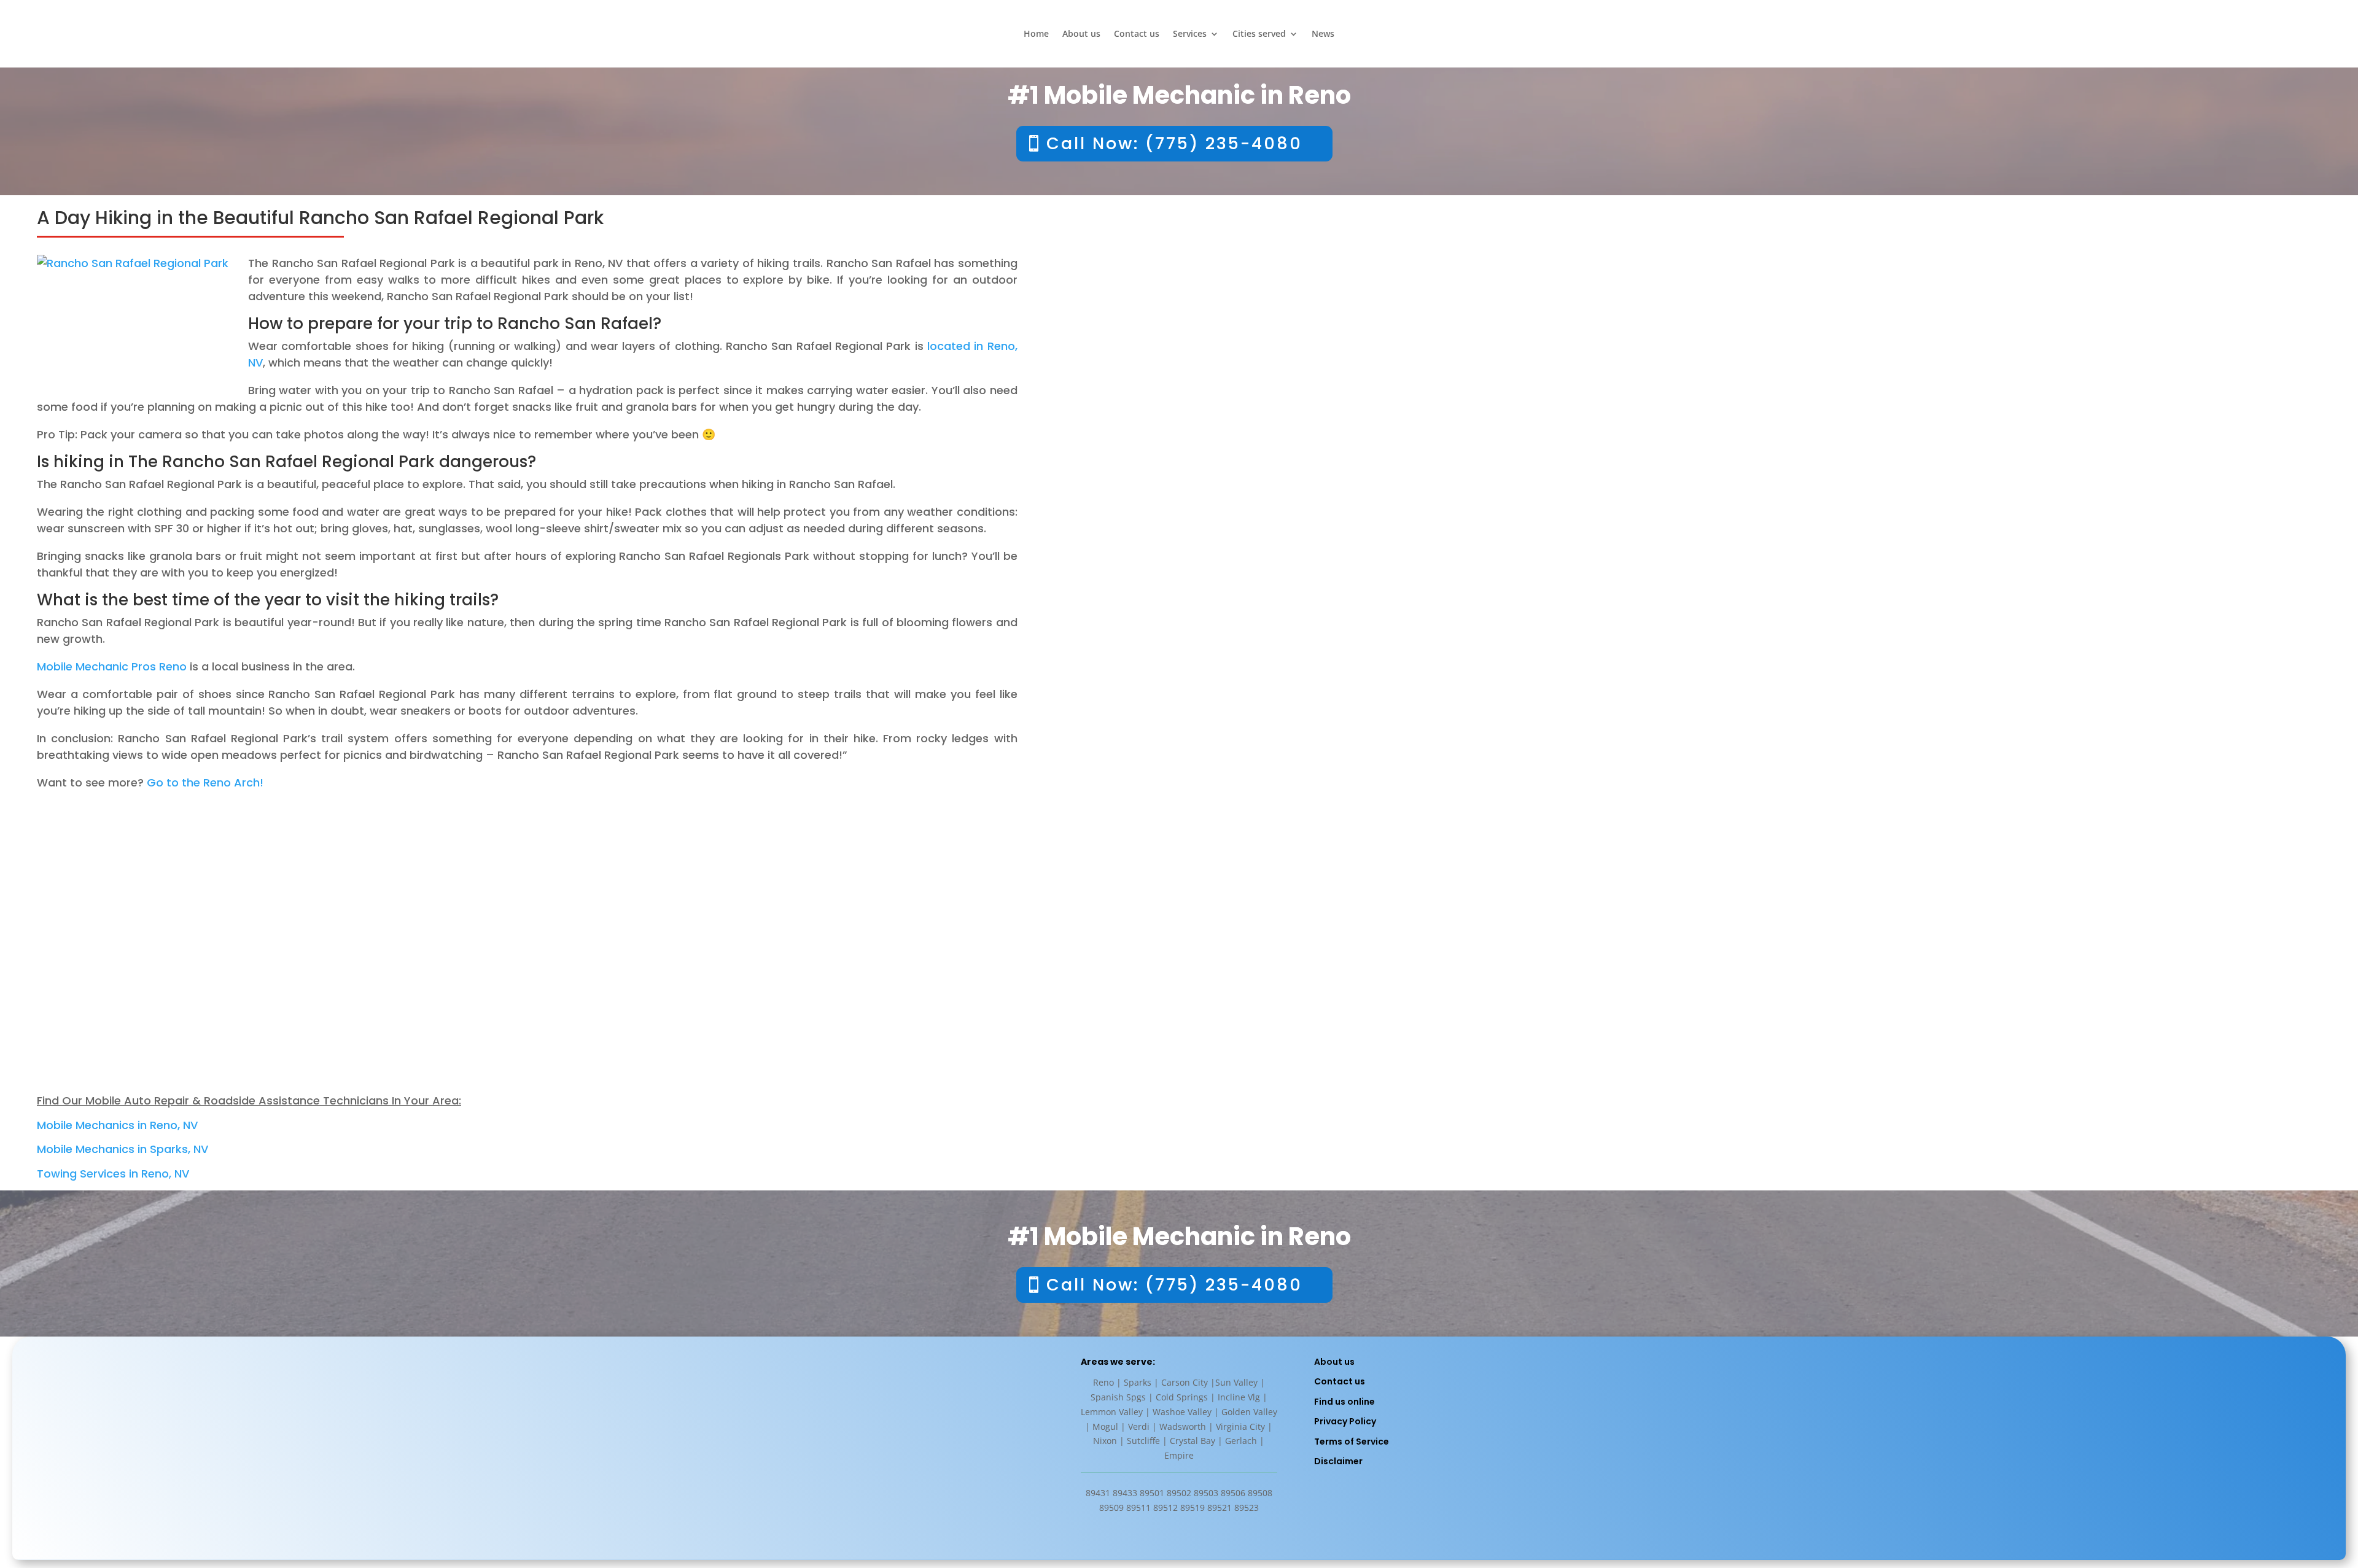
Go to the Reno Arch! (205, 782)
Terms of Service (1352, 1442)
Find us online (1344, 1402)
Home (1036, 34)
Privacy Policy (1345, 1421)
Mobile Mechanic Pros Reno (112, 666)
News (1323, 34)
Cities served (1259, 34)
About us (1081, 34)
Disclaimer (1338, 1461)
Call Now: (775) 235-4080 (1174, 143)
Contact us (1137, 34)
